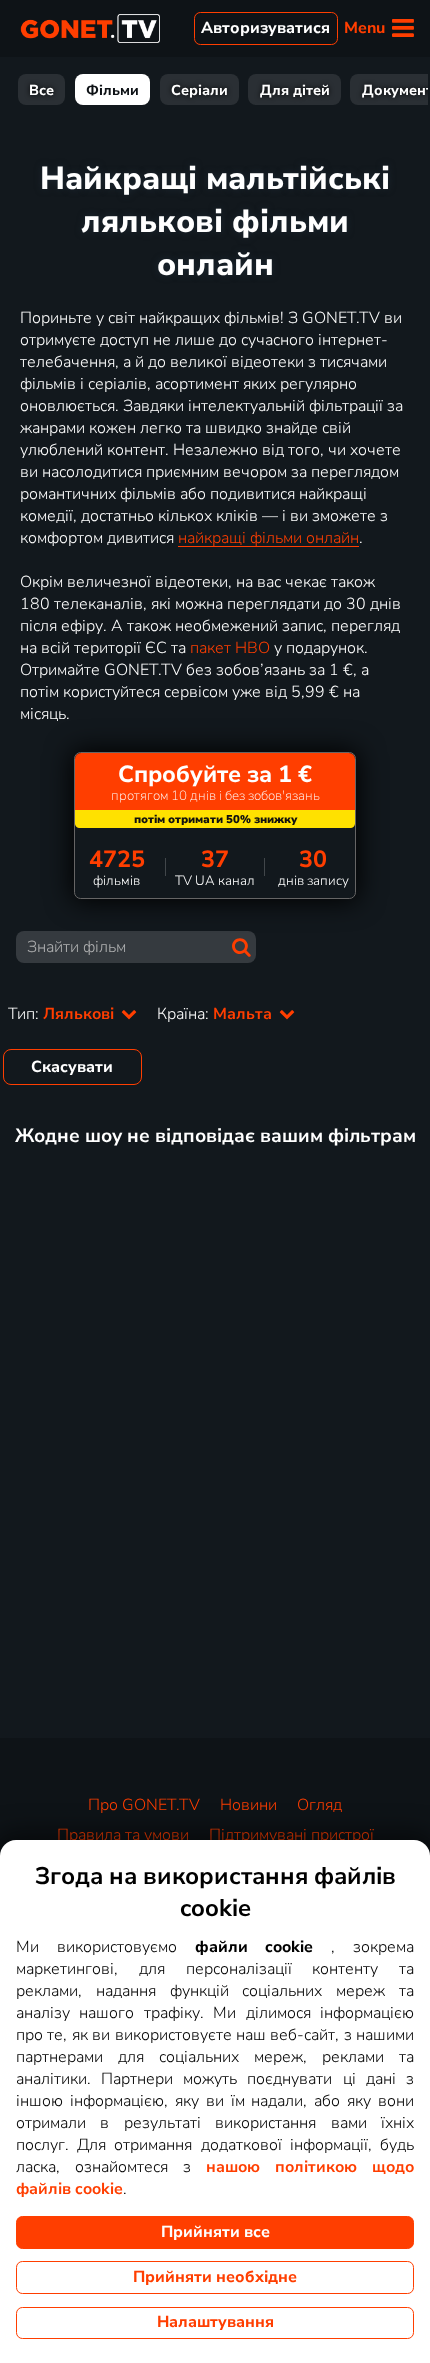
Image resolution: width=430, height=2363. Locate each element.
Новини (248, 1805)
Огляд (319, 1805)
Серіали (199, 90)
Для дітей (295, 90)
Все (41, 90)
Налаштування (215, 2322)
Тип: (63, 1014)
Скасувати (72, 1067)
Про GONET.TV (144, 1805)
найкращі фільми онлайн (268, 538)
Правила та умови (123, 1835)
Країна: (216, 1014)
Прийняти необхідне (215, 2277)
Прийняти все (215, 2232)
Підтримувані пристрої (291, 1835)
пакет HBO (230, 648)
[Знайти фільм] (241, 947)
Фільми (112, 90)
